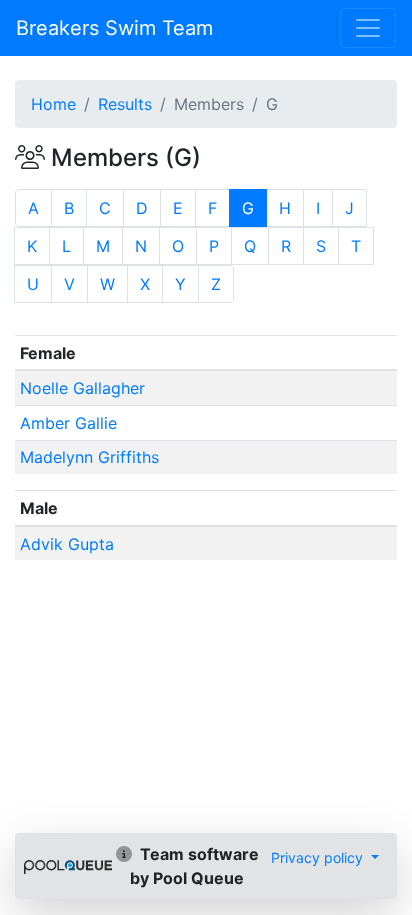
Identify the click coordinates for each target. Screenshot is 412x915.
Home (53, 104)
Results (125, 104)
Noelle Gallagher (82, 388)
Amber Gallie (68, 423)
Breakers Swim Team (114, 28)
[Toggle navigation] (368, 28)
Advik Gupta (67, 544)
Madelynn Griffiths (89, 457)
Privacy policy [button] (319, 857)
